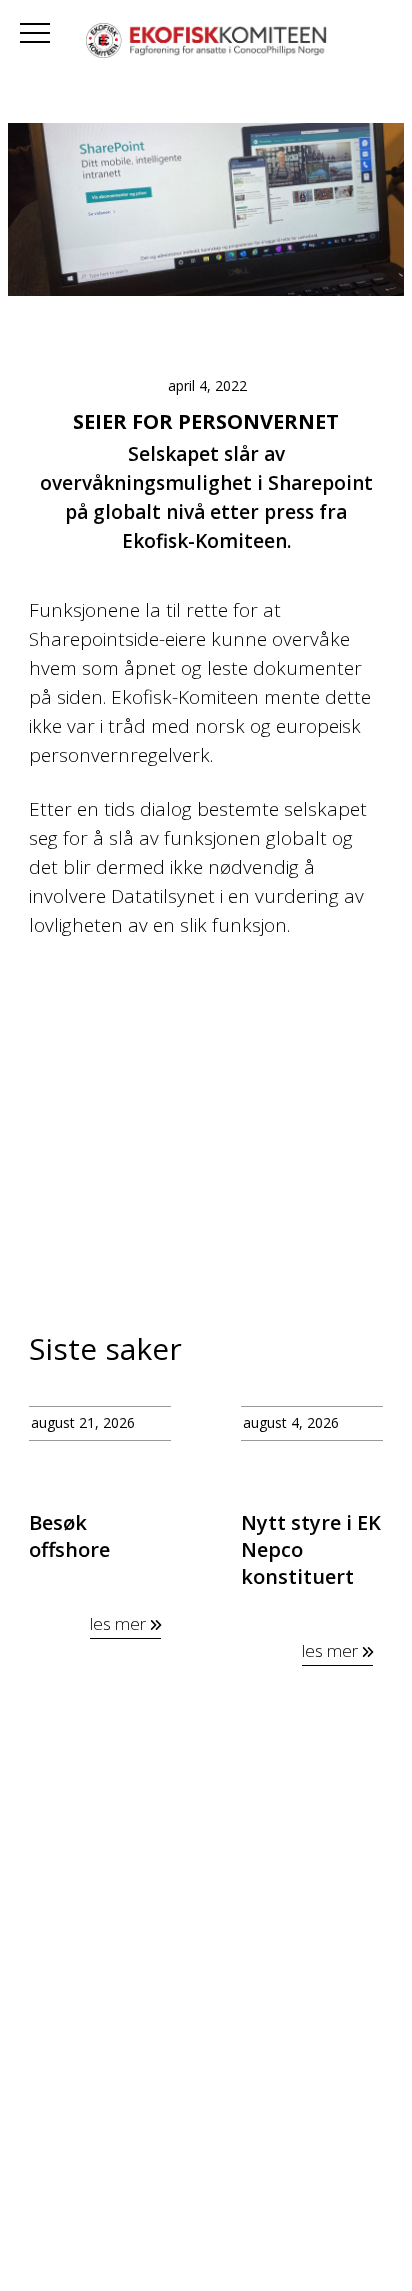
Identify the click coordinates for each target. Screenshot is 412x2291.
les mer (120, 1623)
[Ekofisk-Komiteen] (206, 43)
